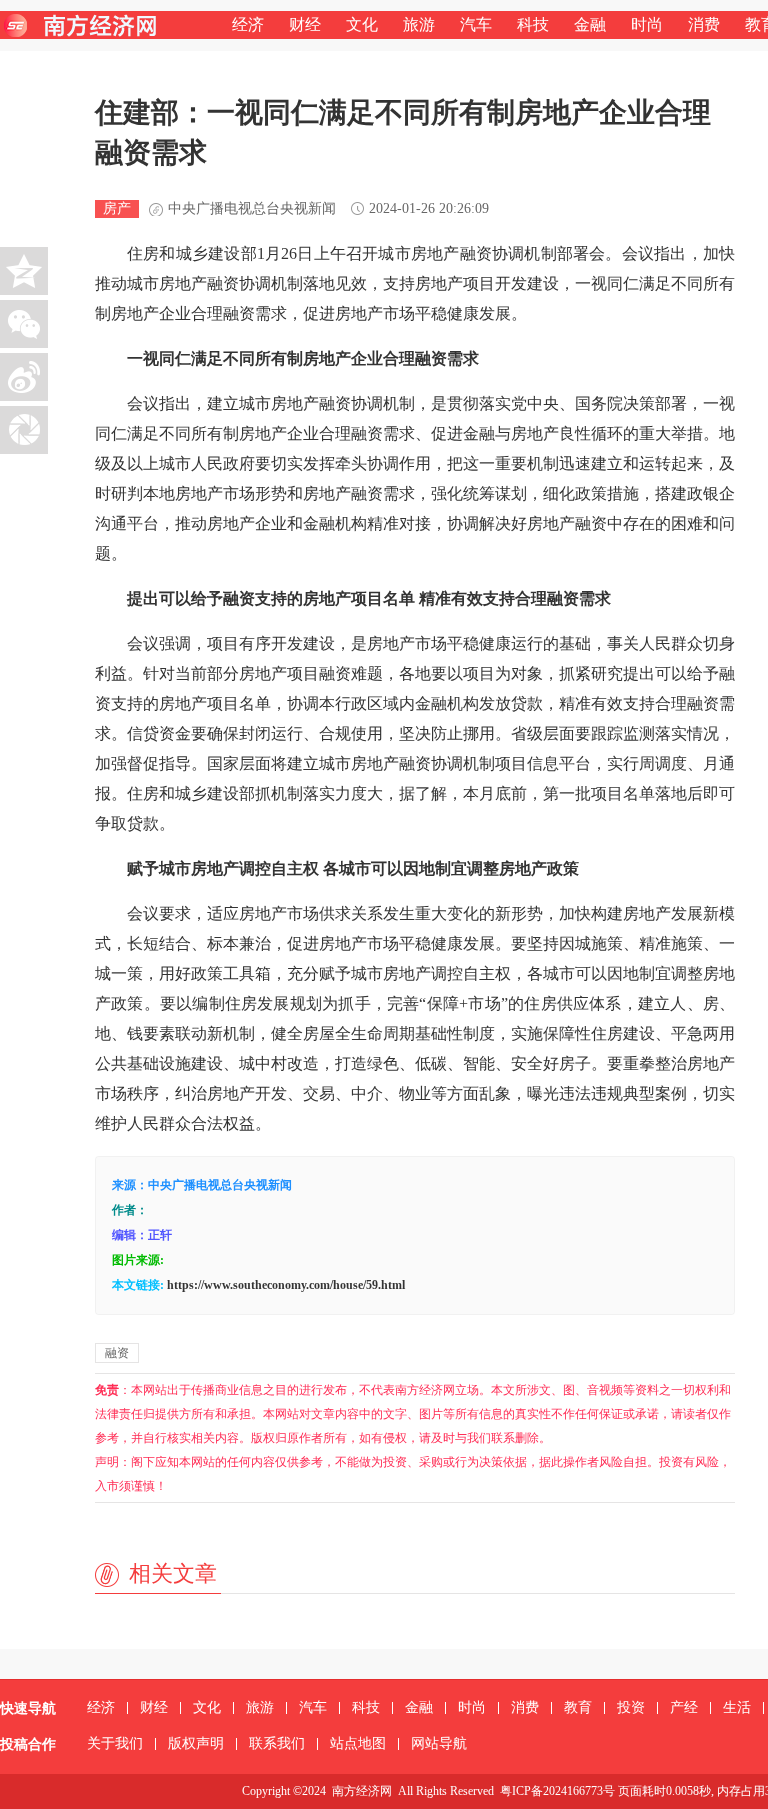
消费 (704, 24)
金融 (590, 24)
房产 (117, 208)
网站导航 (439, 1743)
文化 (362, 24)
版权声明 (196, 1743)
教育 (578, 1707)
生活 (737, 1707)
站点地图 (358, 1743)
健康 (463, 313)
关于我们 (115, 1743)
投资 (631, 1707)
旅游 (419, 24)
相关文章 (173, 1573)
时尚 (647, 24)
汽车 (476, 24)
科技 (533, 24)
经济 (248, 24)
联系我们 (277, 1743)
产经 (684, 1707)
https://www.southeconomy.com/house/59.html (286, 1285)
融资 (117, 1353)
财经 (305, 24)
